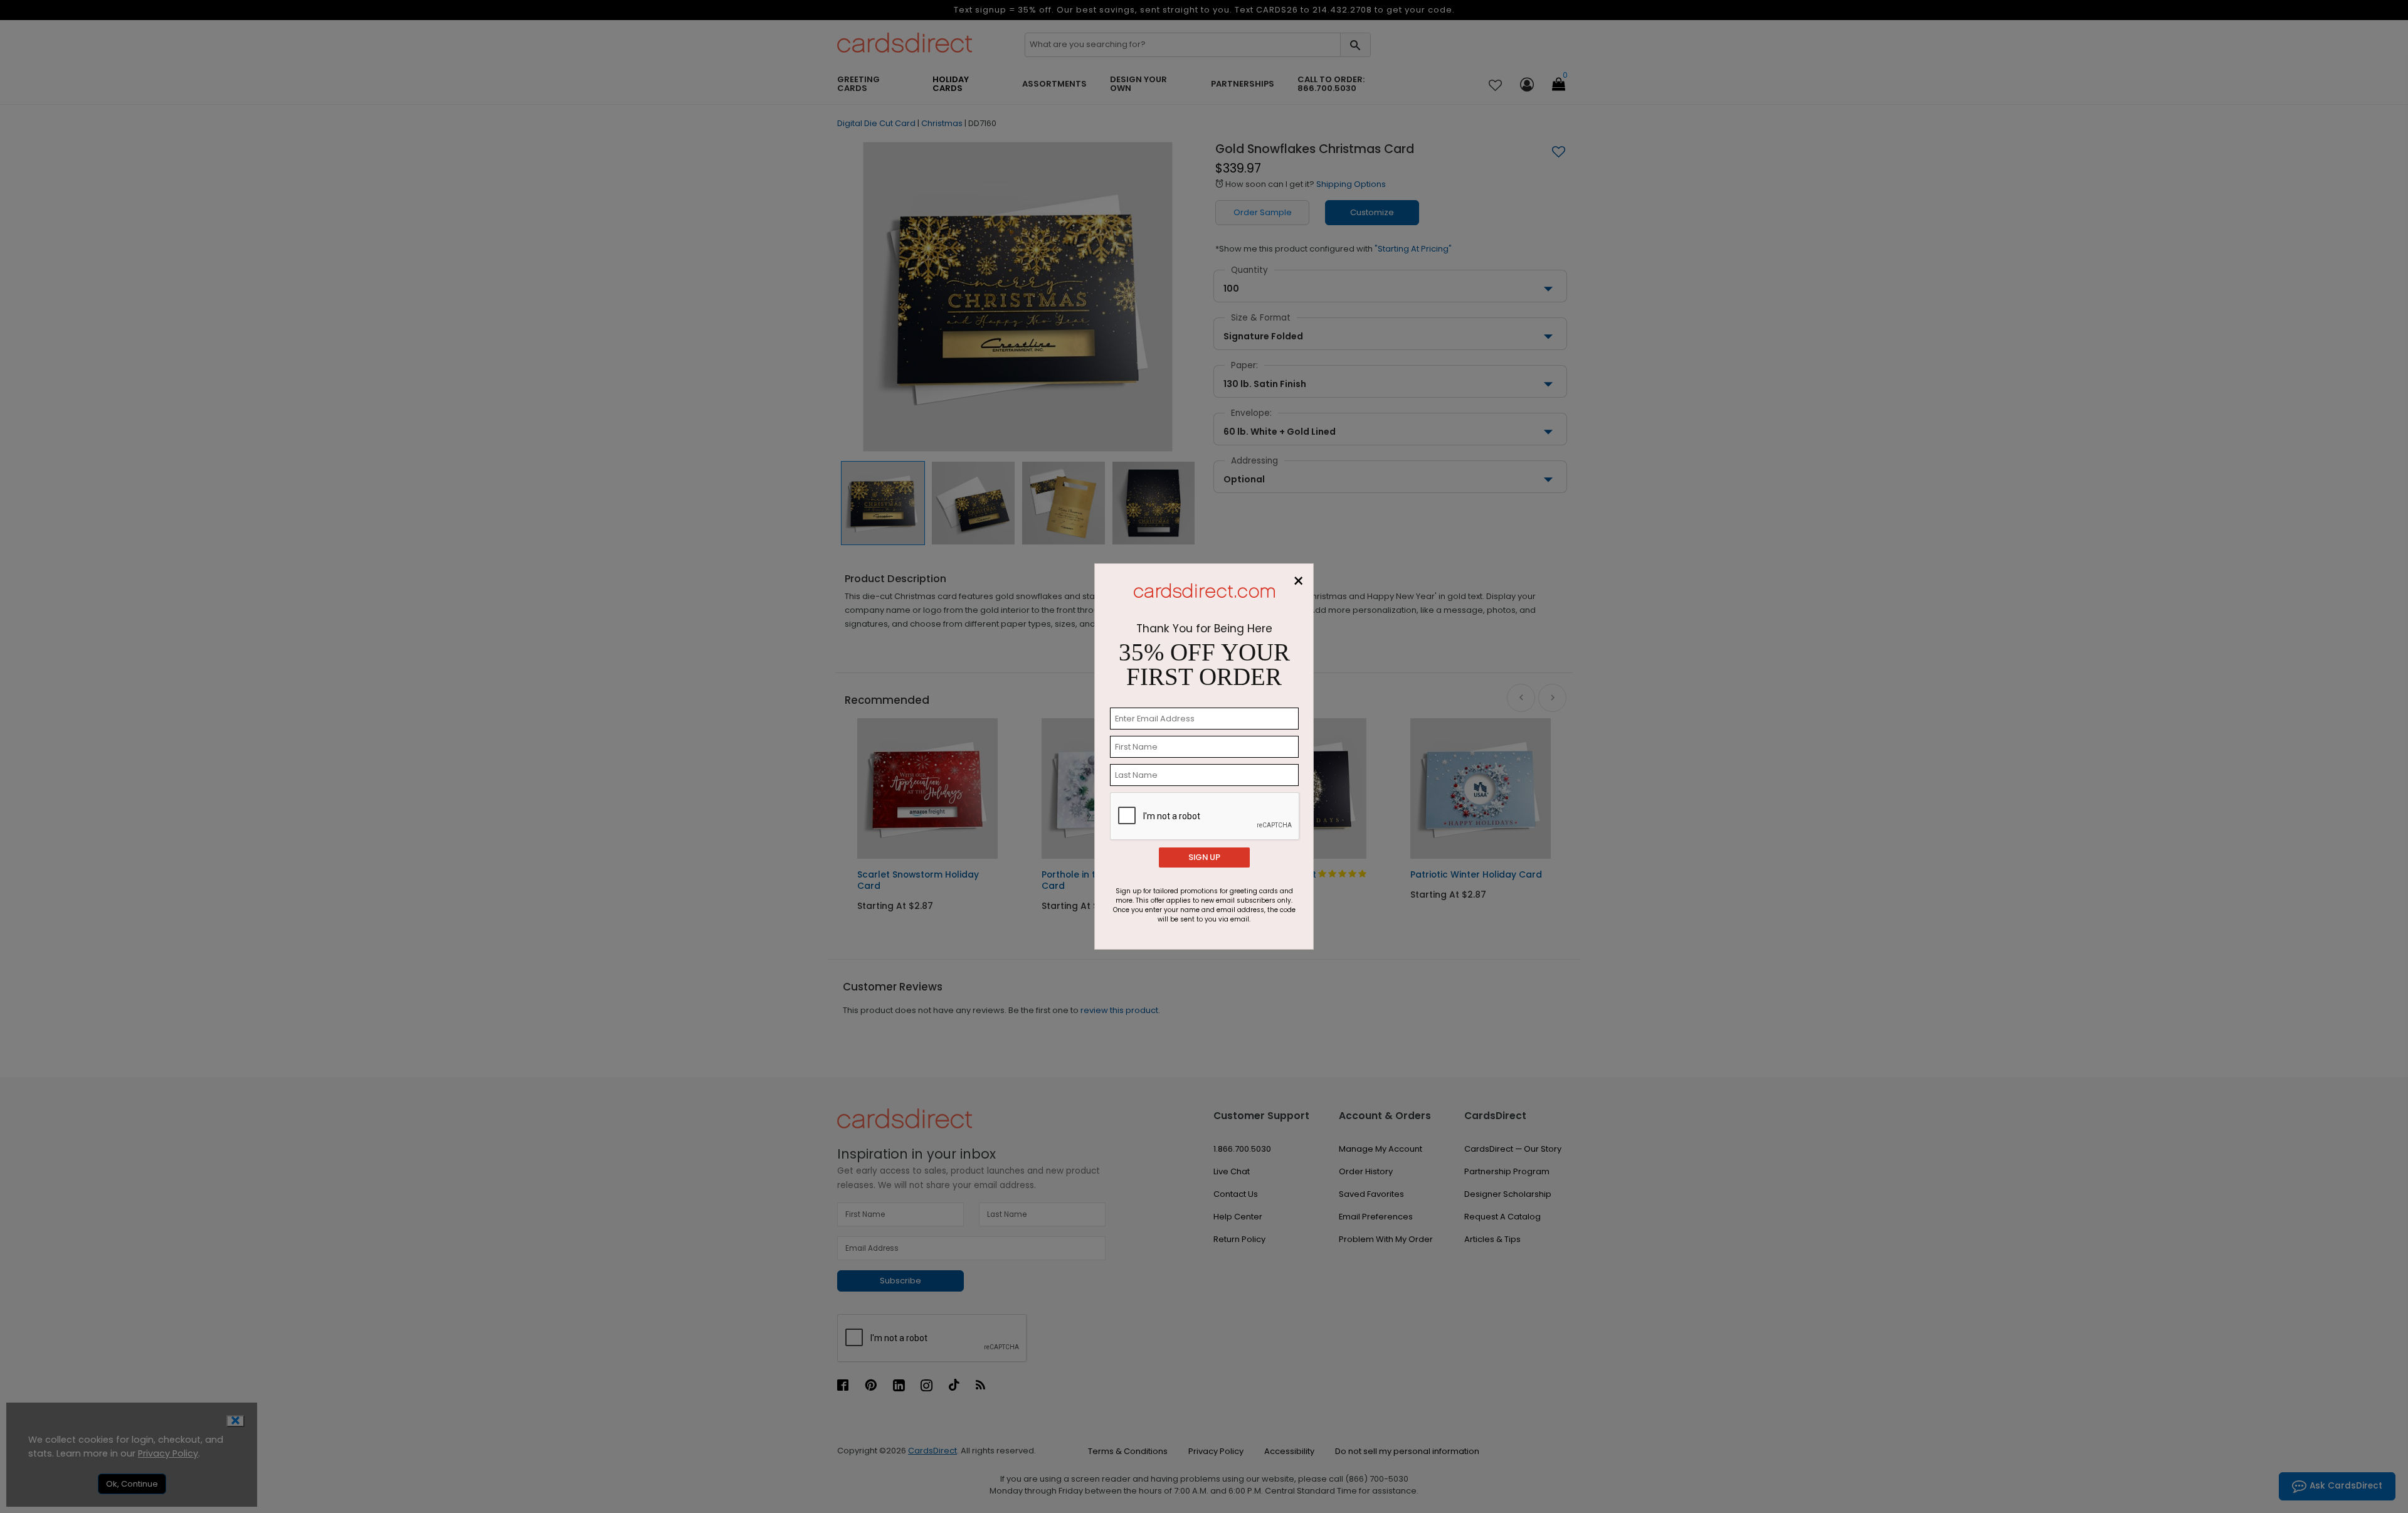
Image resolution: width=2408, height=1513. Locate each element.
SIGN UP (1204, 857)
